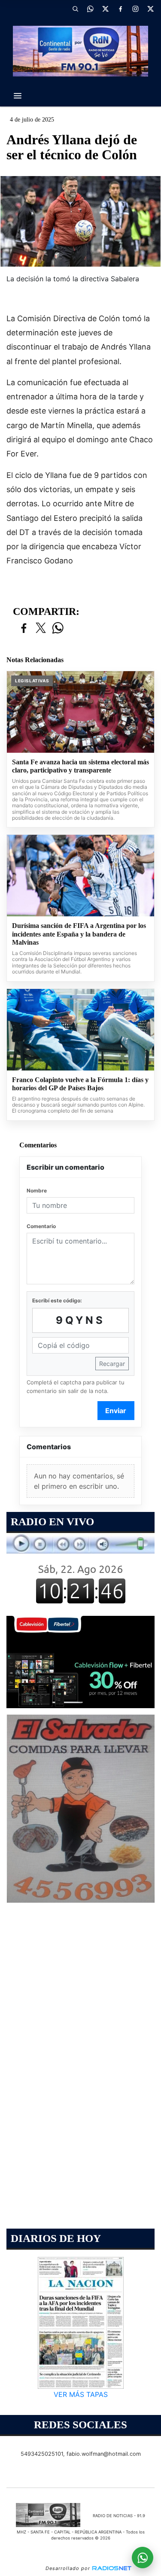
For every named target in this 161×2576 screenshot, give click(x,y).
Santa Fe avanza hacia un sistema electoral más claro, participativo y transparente (80, 766)
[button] (75, 9)
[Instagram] (135, 9)
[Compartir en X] (41, 628)
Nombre (37, 1191)
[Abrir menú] (18, 96)
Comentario (41, 1226)
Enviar (116, 1411)
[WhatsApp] (90, 9)
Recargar (112, 1364)
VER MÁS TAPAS (81, 2394)
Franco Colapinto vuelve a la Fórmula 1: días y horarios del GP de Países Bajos (80, 1084)
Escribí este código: (57, 1300)
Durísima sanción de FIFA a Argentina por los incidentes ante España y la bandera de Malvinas (79, 934)
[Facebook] (120, 9)
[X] (105, 9)
